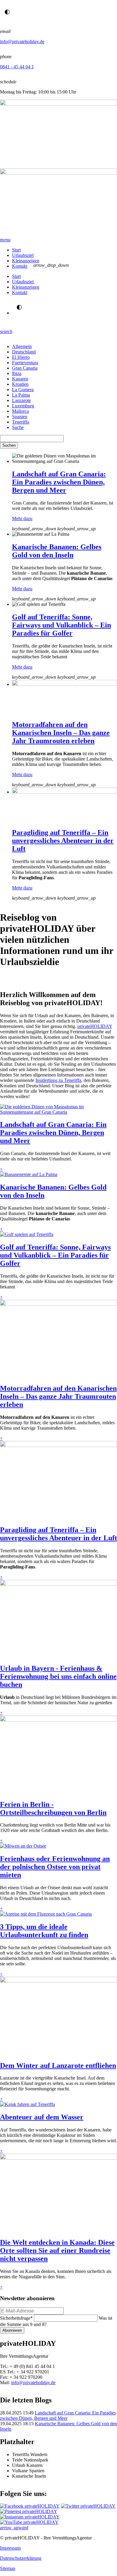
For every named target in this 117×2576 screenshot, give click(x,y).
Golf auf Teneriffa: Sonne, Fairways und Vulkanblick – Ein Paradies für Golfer (61, 625)
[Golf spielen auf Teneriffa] (27, 1234)
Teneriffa (21, 422)
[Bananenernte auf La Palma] (29, 1174)
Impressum (10, 2548)
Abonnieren (12, 2330)
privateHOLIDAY (95, 1026)
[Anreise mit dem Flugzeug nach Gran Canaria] (46, 1914)
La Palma (21, 395)
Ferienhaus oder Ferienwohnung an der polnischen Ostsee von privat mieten (55, 1867)
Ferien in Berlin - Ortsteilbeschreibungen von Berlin (53, 1808)
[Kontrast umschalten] (7, 12)
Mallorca (20, 411)
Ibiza (17, 373)
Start (16, 250)
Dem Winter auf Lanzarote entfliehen (58, 2065)
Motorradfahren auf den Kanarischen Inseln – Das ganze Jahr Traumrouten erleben (61, 733)
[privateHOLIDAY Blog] (58, 168)
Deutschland (24, 352)
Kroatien (20, 384)
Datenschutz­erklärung (21, 2558)
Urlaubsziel (23, 255)
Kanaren (20, 379)
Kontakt (20, 266)
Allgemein (22, 346)
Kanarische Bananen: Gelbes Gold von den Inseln (57, 551)
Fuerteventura (25, 363)
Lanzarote (21, 400)
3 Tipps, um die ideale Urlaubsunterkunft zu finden (44, 1931)
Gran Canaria (25, 368)
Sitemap (8, 2568)
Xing (29, 979)
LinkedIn (41, 979)
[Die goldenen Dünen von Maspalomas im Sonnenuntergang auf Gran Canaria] (58, 1112)
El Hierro (21, 357)
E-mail (17, 979)
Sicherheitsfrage (16, 2318)
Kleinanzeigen (26, 261)
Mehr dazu (22, 518)
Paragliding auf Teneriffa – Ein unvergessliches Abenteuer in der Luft (63, 841)
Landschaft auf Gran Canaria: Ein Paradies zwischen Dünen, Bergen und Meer (59, 482)
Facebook (65, 979)
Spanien (20, 417)
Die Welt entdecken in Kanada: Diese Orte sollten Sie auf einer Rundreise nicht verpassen (57, 2250)
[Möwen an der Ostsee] (23, 1846)
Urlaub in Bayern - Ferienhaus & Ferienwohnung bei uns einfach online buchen (58, 1676)
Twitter (53, 979)
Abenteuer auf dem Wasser (42, 2117)
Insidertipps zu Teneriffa (58, 1080)
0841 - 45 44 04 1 (17, 67)
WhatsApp (5, 979)
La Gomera (23, 390)
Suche (18, 427)
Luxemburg (23, 406)
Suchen (9, 445)
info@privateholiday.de (22, 42)
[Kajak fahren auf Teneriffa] (27, 2104)
